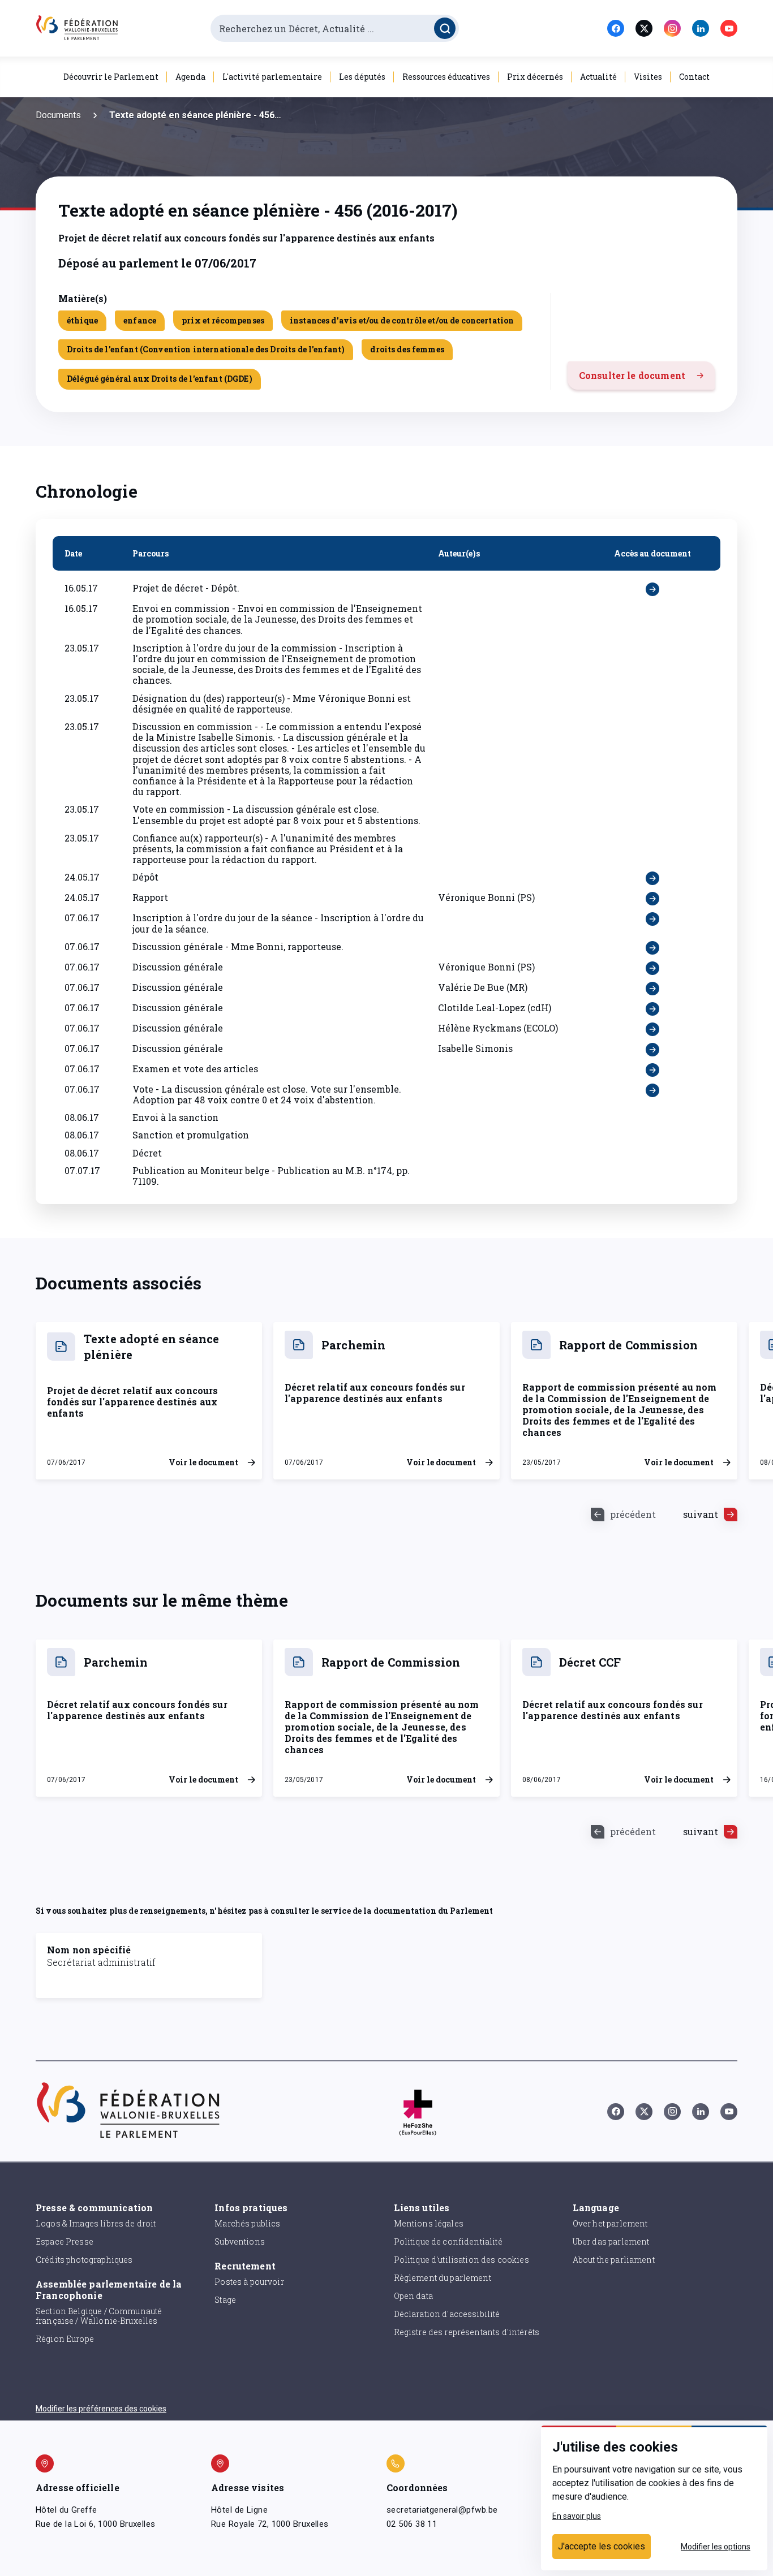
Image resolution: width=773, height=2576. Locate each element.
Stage (225, 2300)
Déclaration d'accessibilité (447, 2314)
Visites (648, 77)
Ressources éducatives (446, 77)
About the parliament (614, 2260)
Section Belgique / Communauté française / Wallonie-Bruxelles (99, 2316)
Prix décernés (535, 77)
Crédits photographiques (84, 2260)
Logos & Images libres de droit (96, 2223)
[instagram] (672, 28)
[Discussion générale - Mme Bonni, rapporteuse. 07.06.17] (652, 948)
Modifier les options (716, 2547)
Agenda (190, 77)
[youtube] (729, 28)
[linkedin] (701, 28)
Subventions (240, 2241)
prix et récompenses (223, 320)
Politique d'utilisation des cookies (461, 2260)
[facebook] (616, 28)
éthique (82, 320)
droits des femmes (407, 349)
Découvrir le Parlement (111, 77)
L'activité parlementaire (272, 77)
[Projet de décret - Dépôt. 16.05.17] (652, 589)
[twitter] (644, 28)
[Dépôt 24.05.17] (652, 878)
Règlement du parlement (443, 2278)
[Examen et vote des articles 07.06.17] (652, 1070)
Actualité (598, 77)
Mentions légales (429, 2223)
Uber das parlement (611, 2241)
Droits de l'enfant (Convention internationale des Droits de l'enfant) (206, 349)
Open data (413, 2296)
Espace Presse (65, 2241)
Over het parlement (610, 2223)
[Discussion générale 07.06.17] (652, 968)
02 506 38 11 (412, 2524)
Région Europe (65, 2339)
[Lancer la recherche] (445, 28)
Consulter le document (632, 375)
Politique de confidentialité (448, 2241)
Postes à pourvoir (249, 2282)
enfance (140, 320)
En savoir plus (577, 2516)
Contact (694, 77)
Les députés (362, 77)
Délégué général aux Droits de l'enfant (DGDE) (160, 379)
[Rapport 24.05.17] (652, 899)
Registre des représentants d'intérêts (467, 2332)
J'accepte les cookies (602, 2546)
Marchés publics (247, 2223)
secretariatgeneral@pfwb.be (442, 2510)
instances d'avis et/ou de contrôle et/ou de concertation (402, 320)
